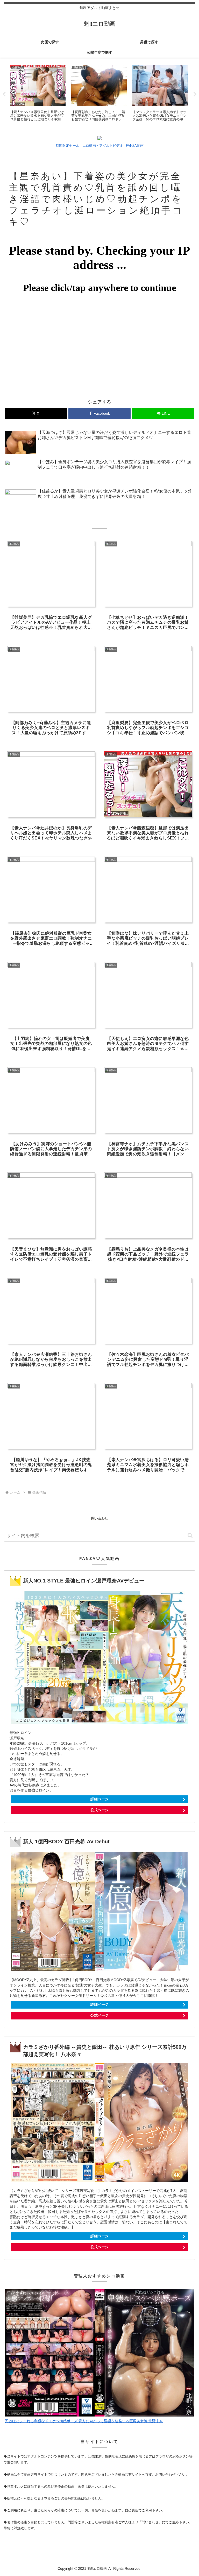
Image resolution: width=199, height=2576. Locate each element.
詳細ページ (99, 1799)
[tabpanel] (38, 94)
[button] (190, 1535)
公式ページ (99, 1810)
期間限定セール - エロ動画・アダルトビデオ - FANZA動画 (100, 146)
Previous (4, 94)
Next (195, 94)
